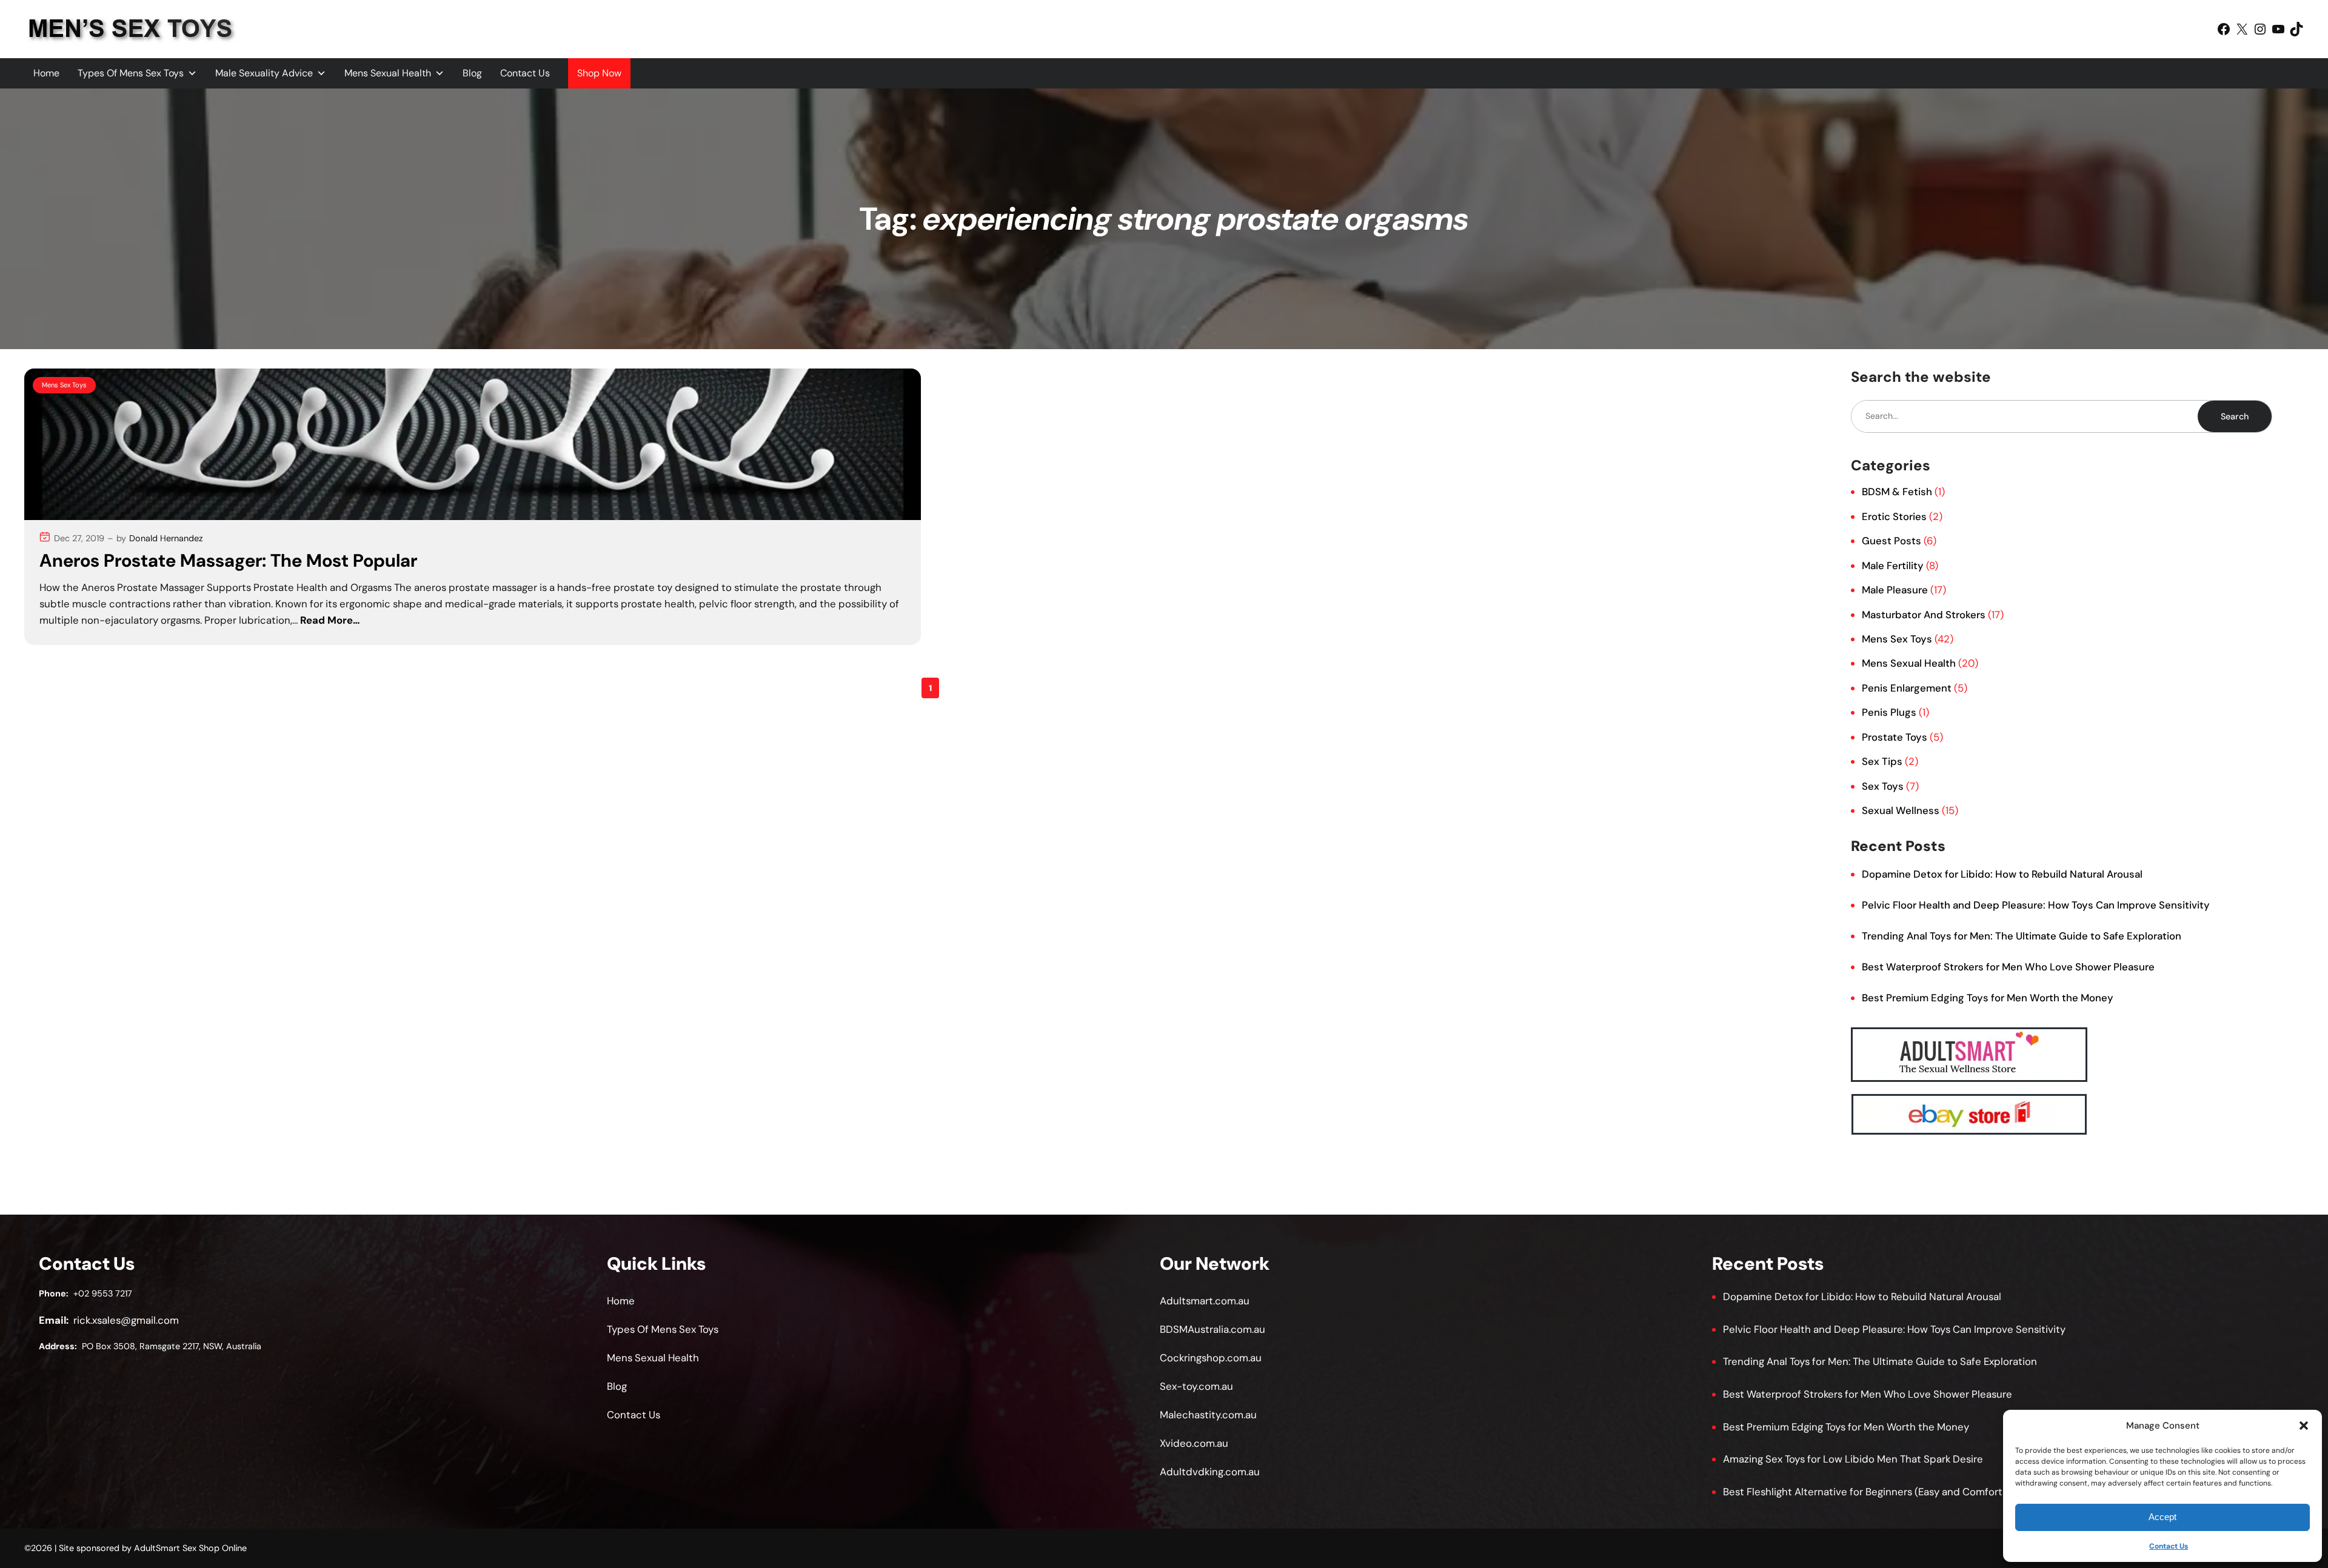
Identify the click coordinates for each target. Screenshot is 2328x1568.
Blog (472, 73)
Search (2235, 416)
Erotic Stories (1894, 516)
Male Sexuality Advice (264, 73)
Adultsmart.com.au (1205, 1301)
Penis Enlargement (1907, 688)
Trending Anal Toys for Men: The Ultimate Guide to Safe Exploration (2022, 936)
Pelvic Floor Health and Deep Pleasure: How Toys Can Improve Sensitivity (2036, 905)
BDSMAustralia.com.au (1212, 1329)
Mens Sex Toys (64, 385)
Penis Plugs (1889, 712)
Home (46, 73)
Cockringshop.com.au (1211, 1358)
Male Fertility (1893, 565)
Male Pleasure (1895, 590)
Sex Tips (1882, 761)
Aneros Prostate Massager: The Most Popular (228, 561)
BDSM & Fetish (1897, 492)
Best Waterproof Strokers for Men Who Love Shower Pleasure (2008, 967)
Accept (2162, 1517)
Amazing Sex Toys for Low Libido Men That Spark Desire (1853, 1459)
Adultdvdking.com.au (1210, 1472)
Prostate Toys (1895, 737)
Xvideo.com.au (1194, 1443)
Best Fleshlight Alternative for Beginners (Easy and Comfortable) (1875, 1492)
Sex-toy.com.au (1196, 1386)
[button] (2304, 1426)
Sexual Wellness (1901, 810)
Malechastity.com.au (1208, 1415)
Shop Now (599, 73)
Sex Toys (1883, 786)
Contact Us (2169, 1546)
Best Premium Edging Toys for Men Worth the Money (1988, 998)
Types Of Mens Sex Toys (131, 73)
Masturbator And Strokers (1924, 615)
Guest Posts (1891, 541)
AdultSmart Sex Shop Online (190, 1548)
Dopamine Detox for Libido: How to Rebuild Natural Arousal (2002, 874)
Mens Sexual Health (388, 73)
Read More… (330, 620)
